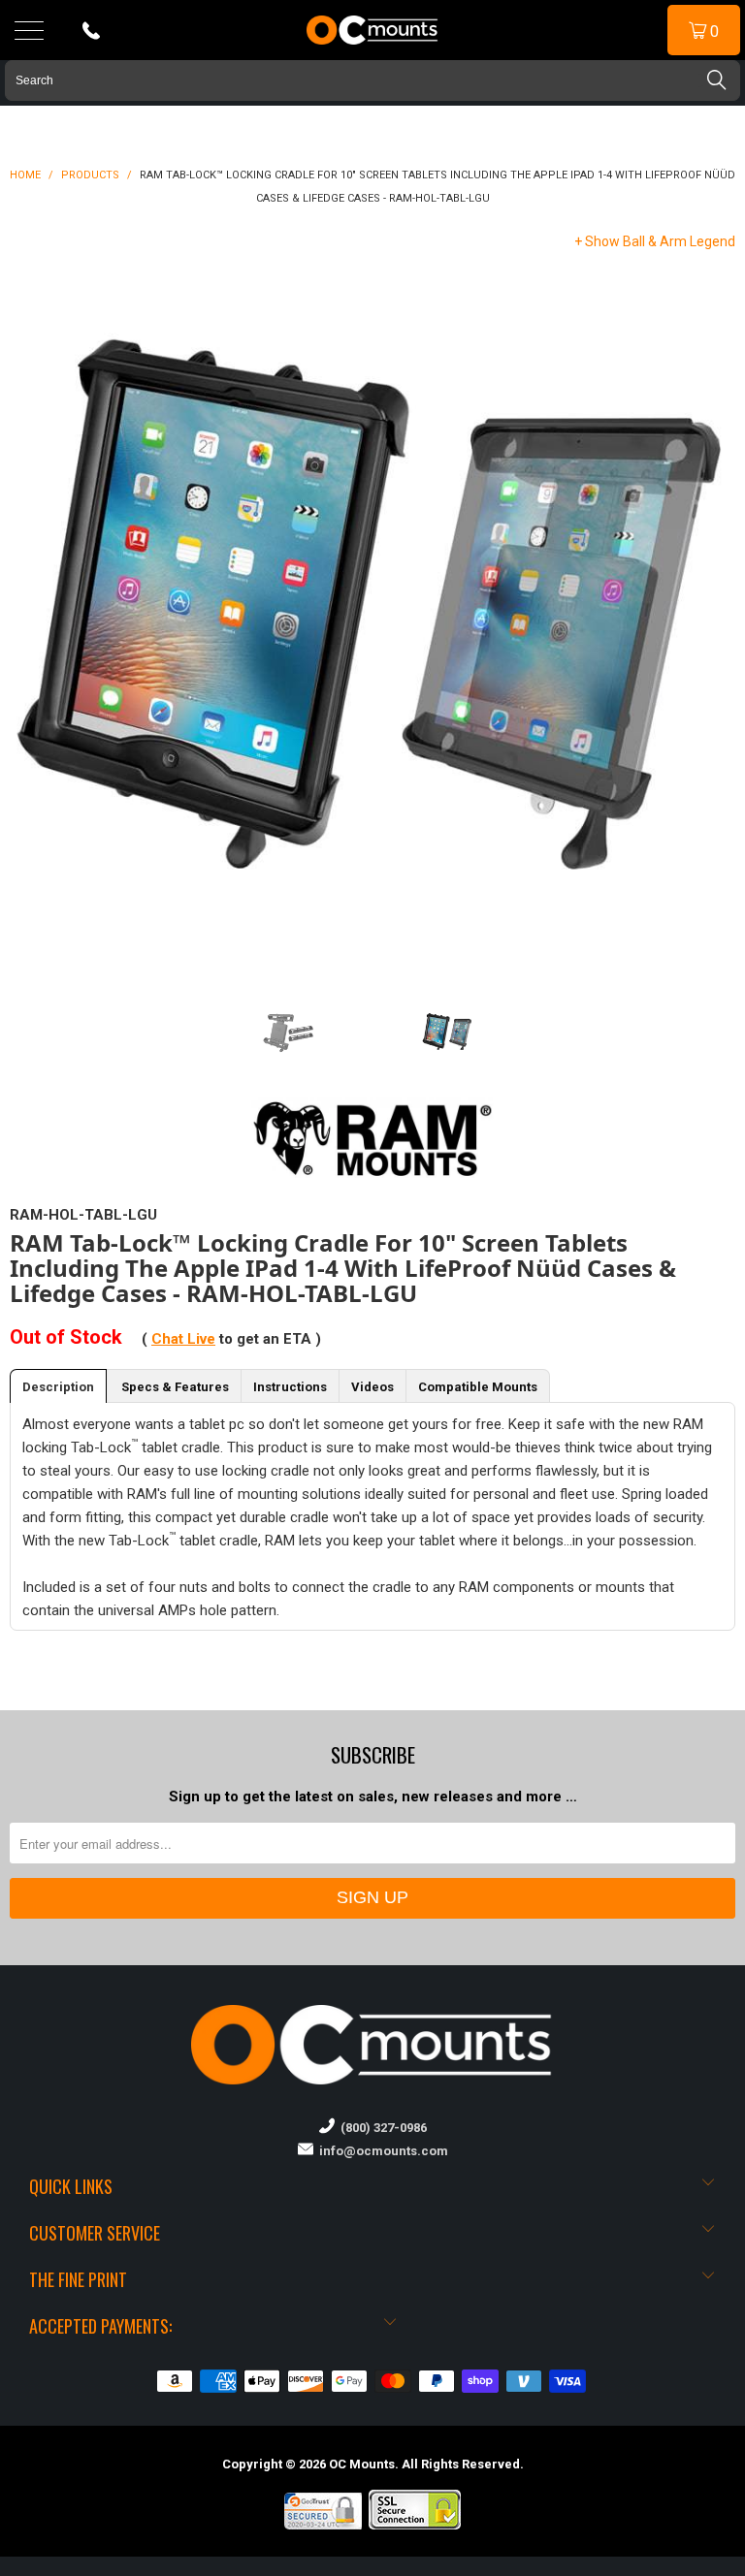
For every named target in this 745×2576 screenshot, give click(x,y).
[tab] (58, 1386)
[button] (744, 2568)
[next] (696, 616)
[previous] (49, 616)
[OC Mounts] (372, 30)
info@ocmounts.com (381, 2151)
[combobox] (372, 80)
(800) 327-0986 (381, 2128)
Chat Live (183, 1339)
